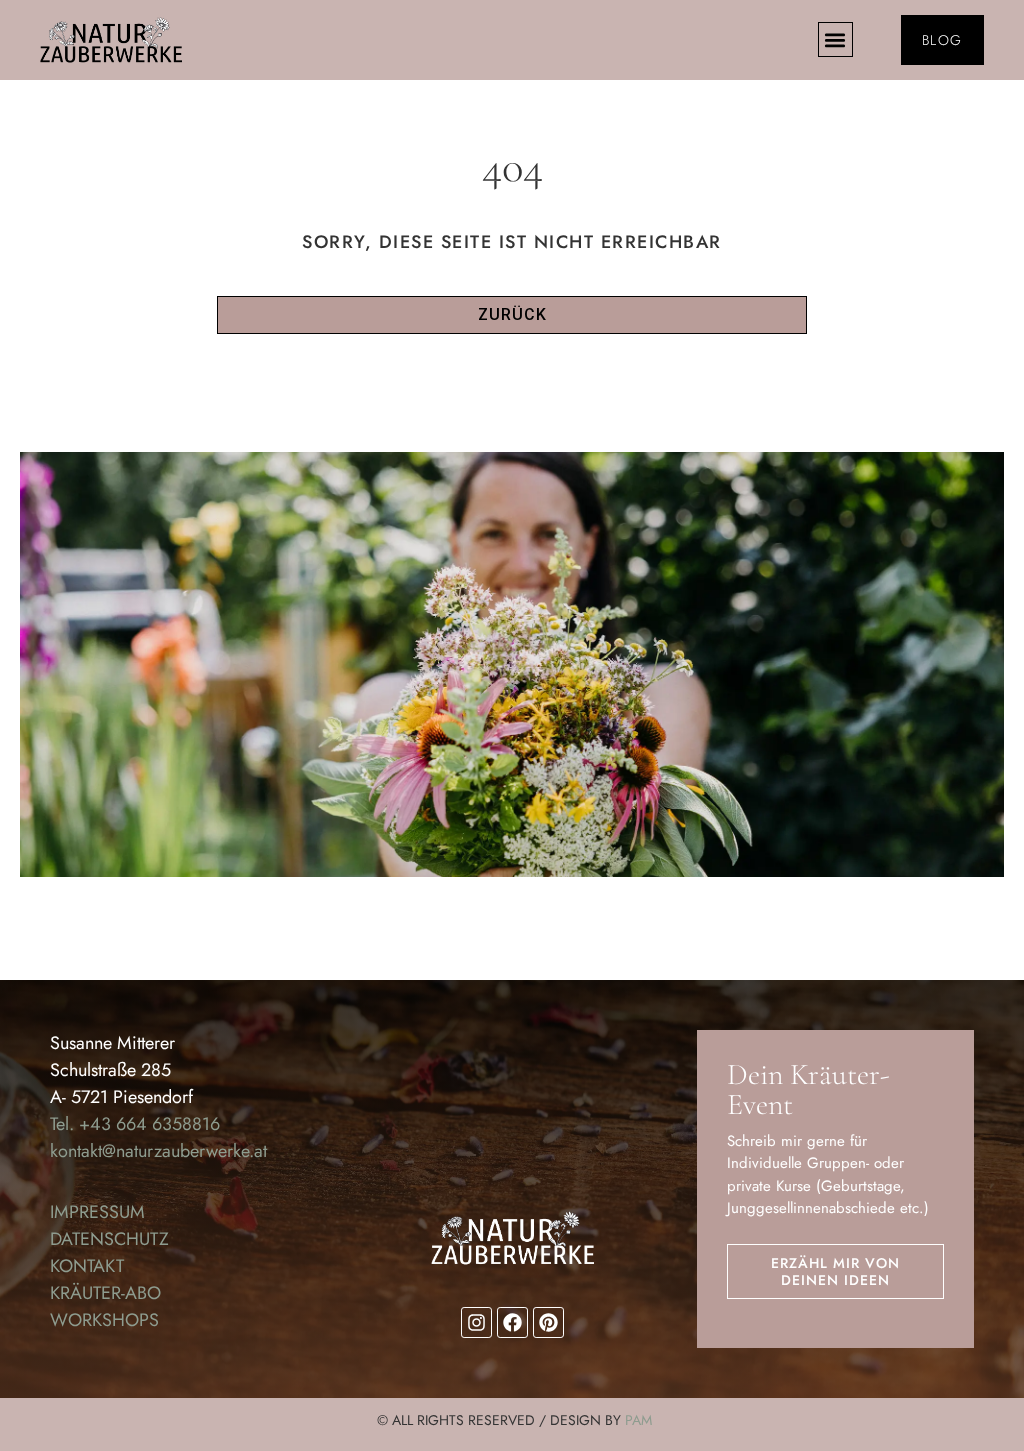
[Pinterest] (548, 1322)
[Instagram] (476, 1322)
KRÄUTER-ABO (105, 1293)
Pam (638, 1420)
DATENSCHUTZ (109, 1239)
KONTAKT (87, 1266)
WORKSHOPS (104, 1320)
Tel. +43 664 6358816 (135, 1124)
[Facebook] (512, 1322)
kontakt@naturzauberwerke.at (158, 1151)
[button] (835, 39)
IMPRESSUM (97, 1212)
